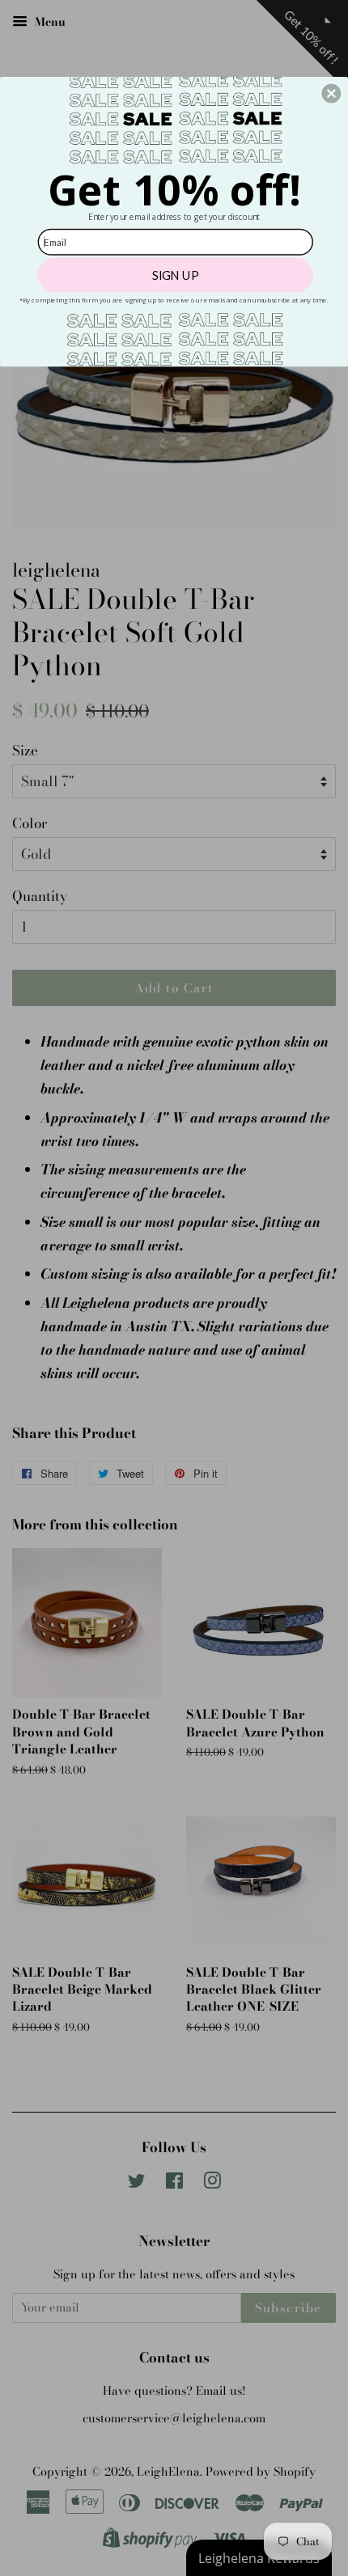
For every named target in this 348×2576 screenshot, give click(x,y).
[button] (331, 93)
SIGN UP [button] (175, 275)
